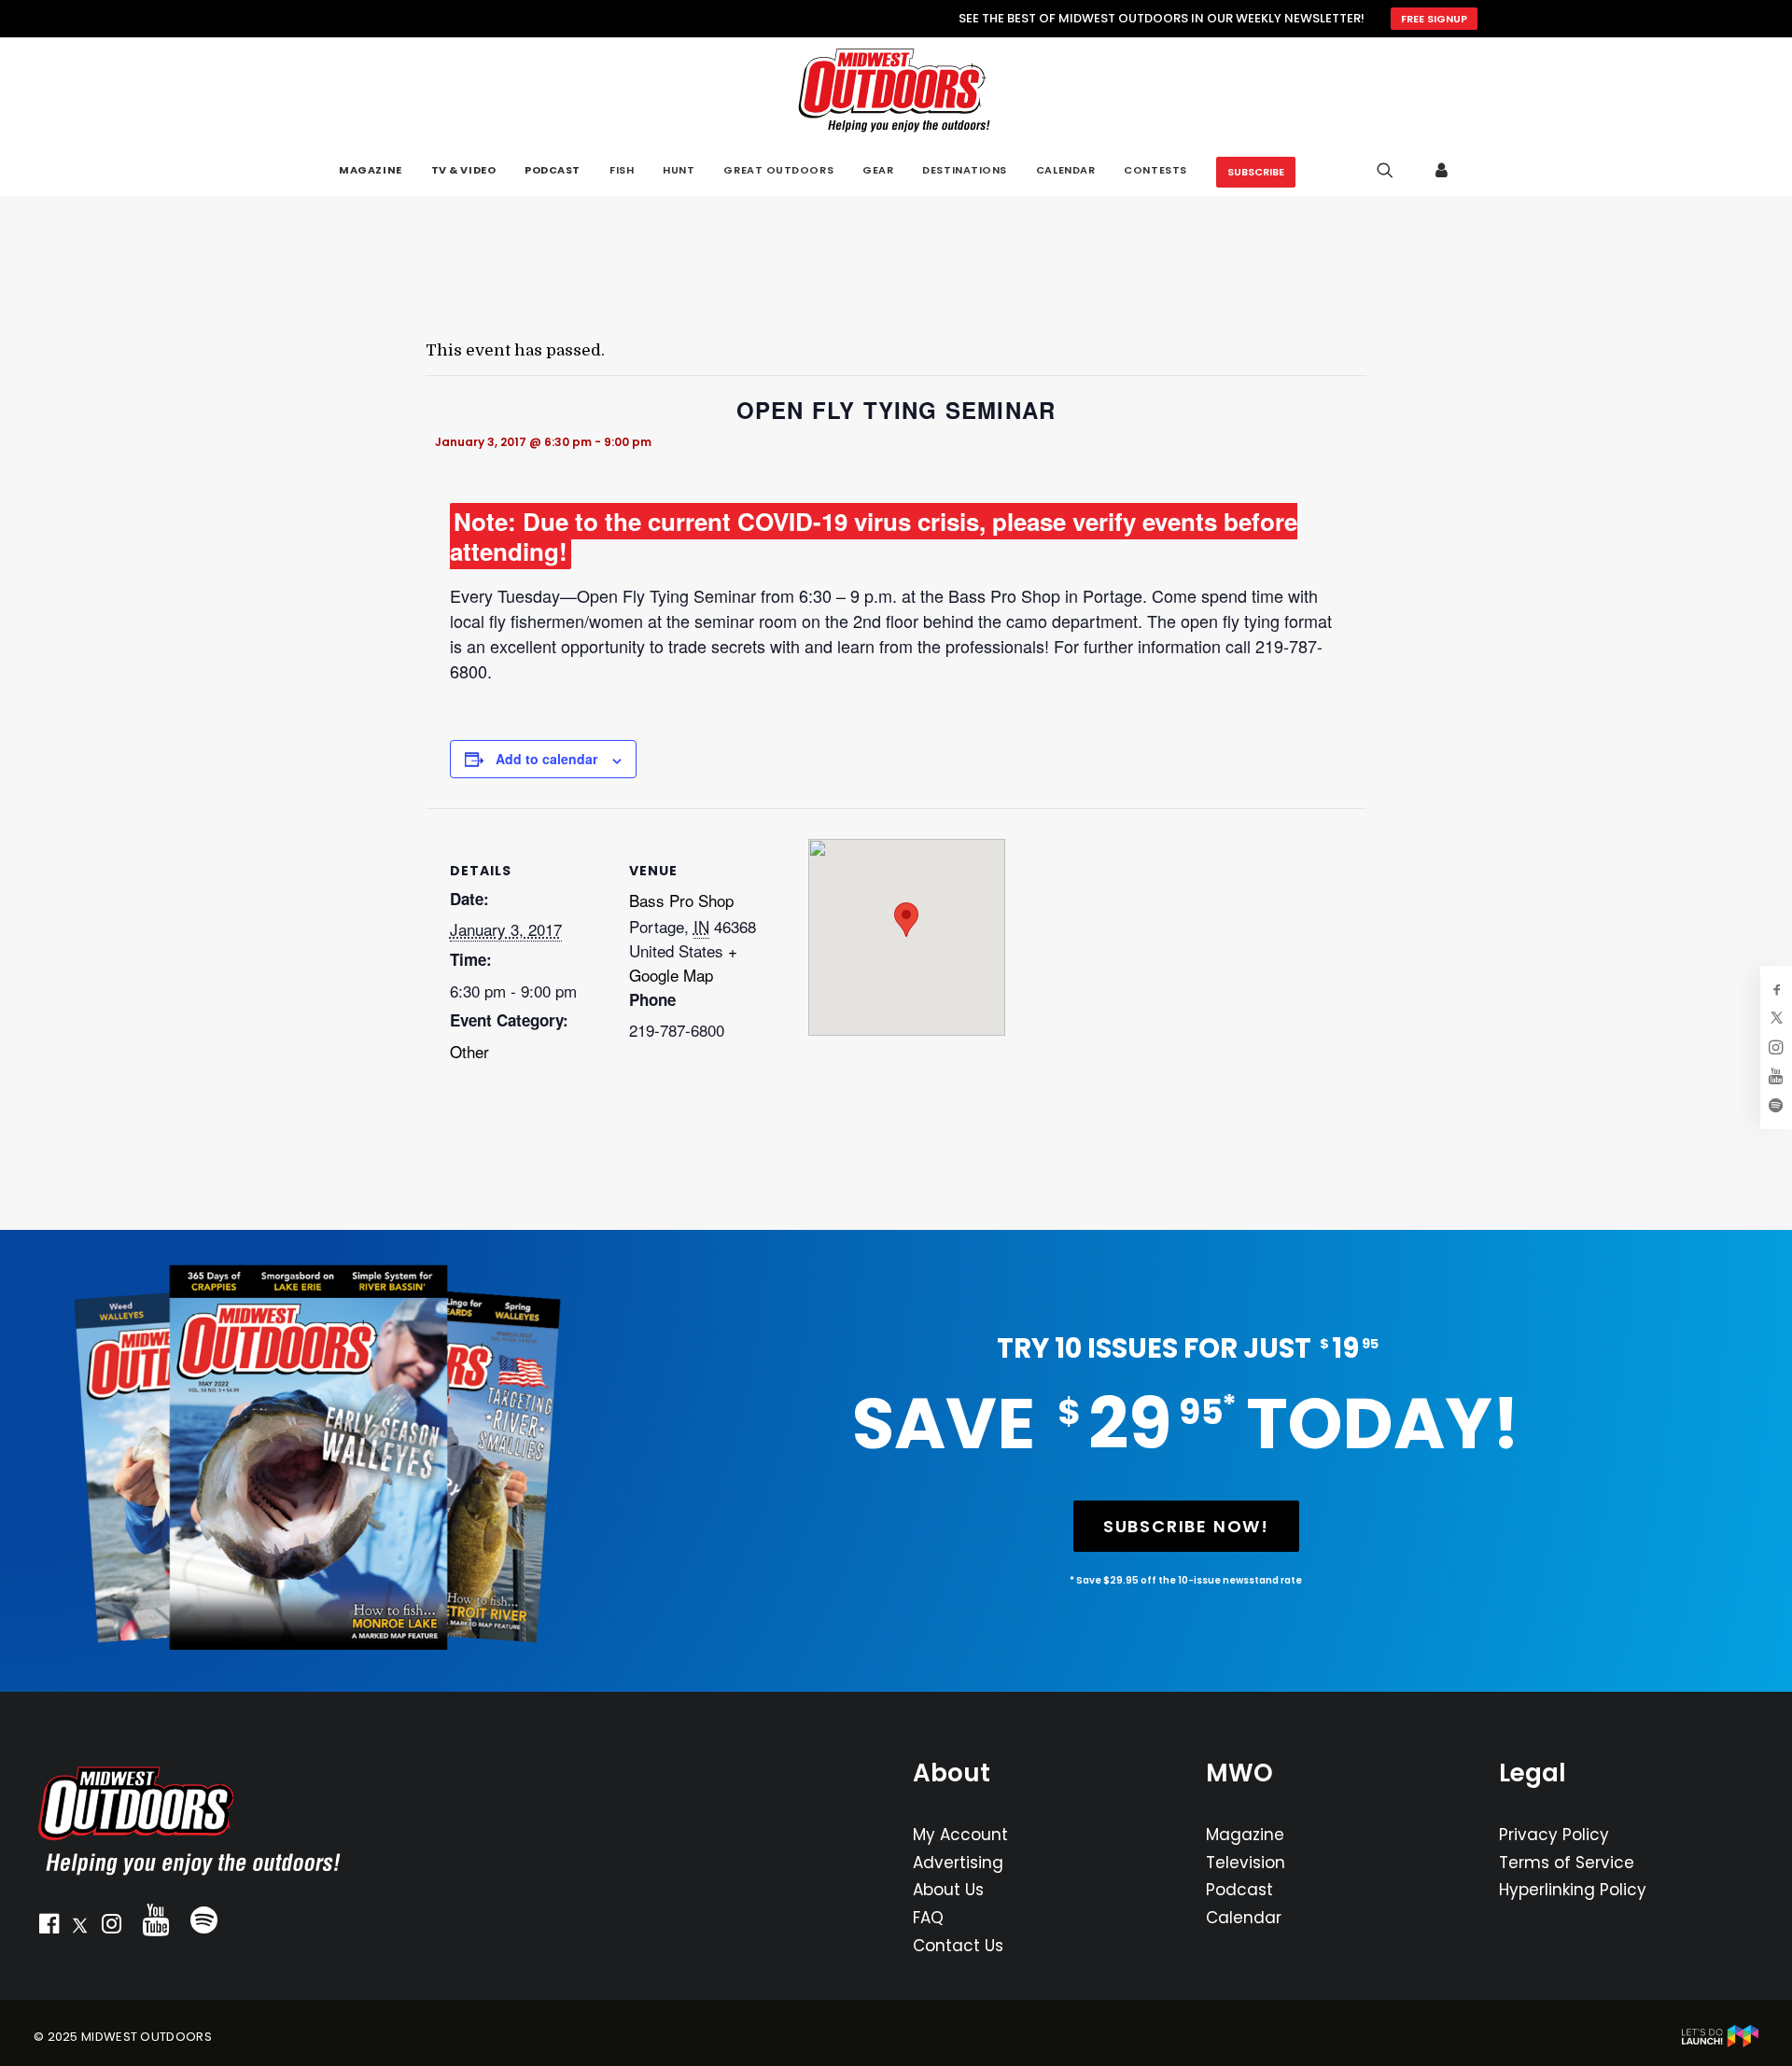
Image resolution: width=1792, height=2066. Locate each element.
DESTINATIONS (965, 170)
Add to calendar (546, 759)
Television (1246, 1863)
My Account (960, 1835)
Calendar (1244, 1918)
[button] (49, 1928)
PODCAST (553, 170)
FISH (622, 170)
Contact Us (958, 1946)
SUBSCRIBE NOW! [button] (1186, 1526)
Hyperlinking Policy (1573, 1890)
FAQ (928, 1918)
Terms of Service (1567, 1863)
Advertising (958, 1863)
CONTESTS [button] (1155, 170)
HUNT (679, 170)
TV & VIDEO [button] (464, 170)
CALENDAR (1065, 170)
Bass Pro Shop (681, 900)
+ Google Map (683, 963)
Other (469, 1051)
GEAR (878, 170)
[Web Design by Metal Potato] (1720, 2043)
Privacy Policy (1554, 1835)
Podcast (1239, 1890)
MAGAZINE (370, 170)
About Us (948, 1890)
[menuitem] (370, 170)
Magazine (1245, 1835)
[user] (1442, 170)
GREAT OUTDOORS (778, 170)
